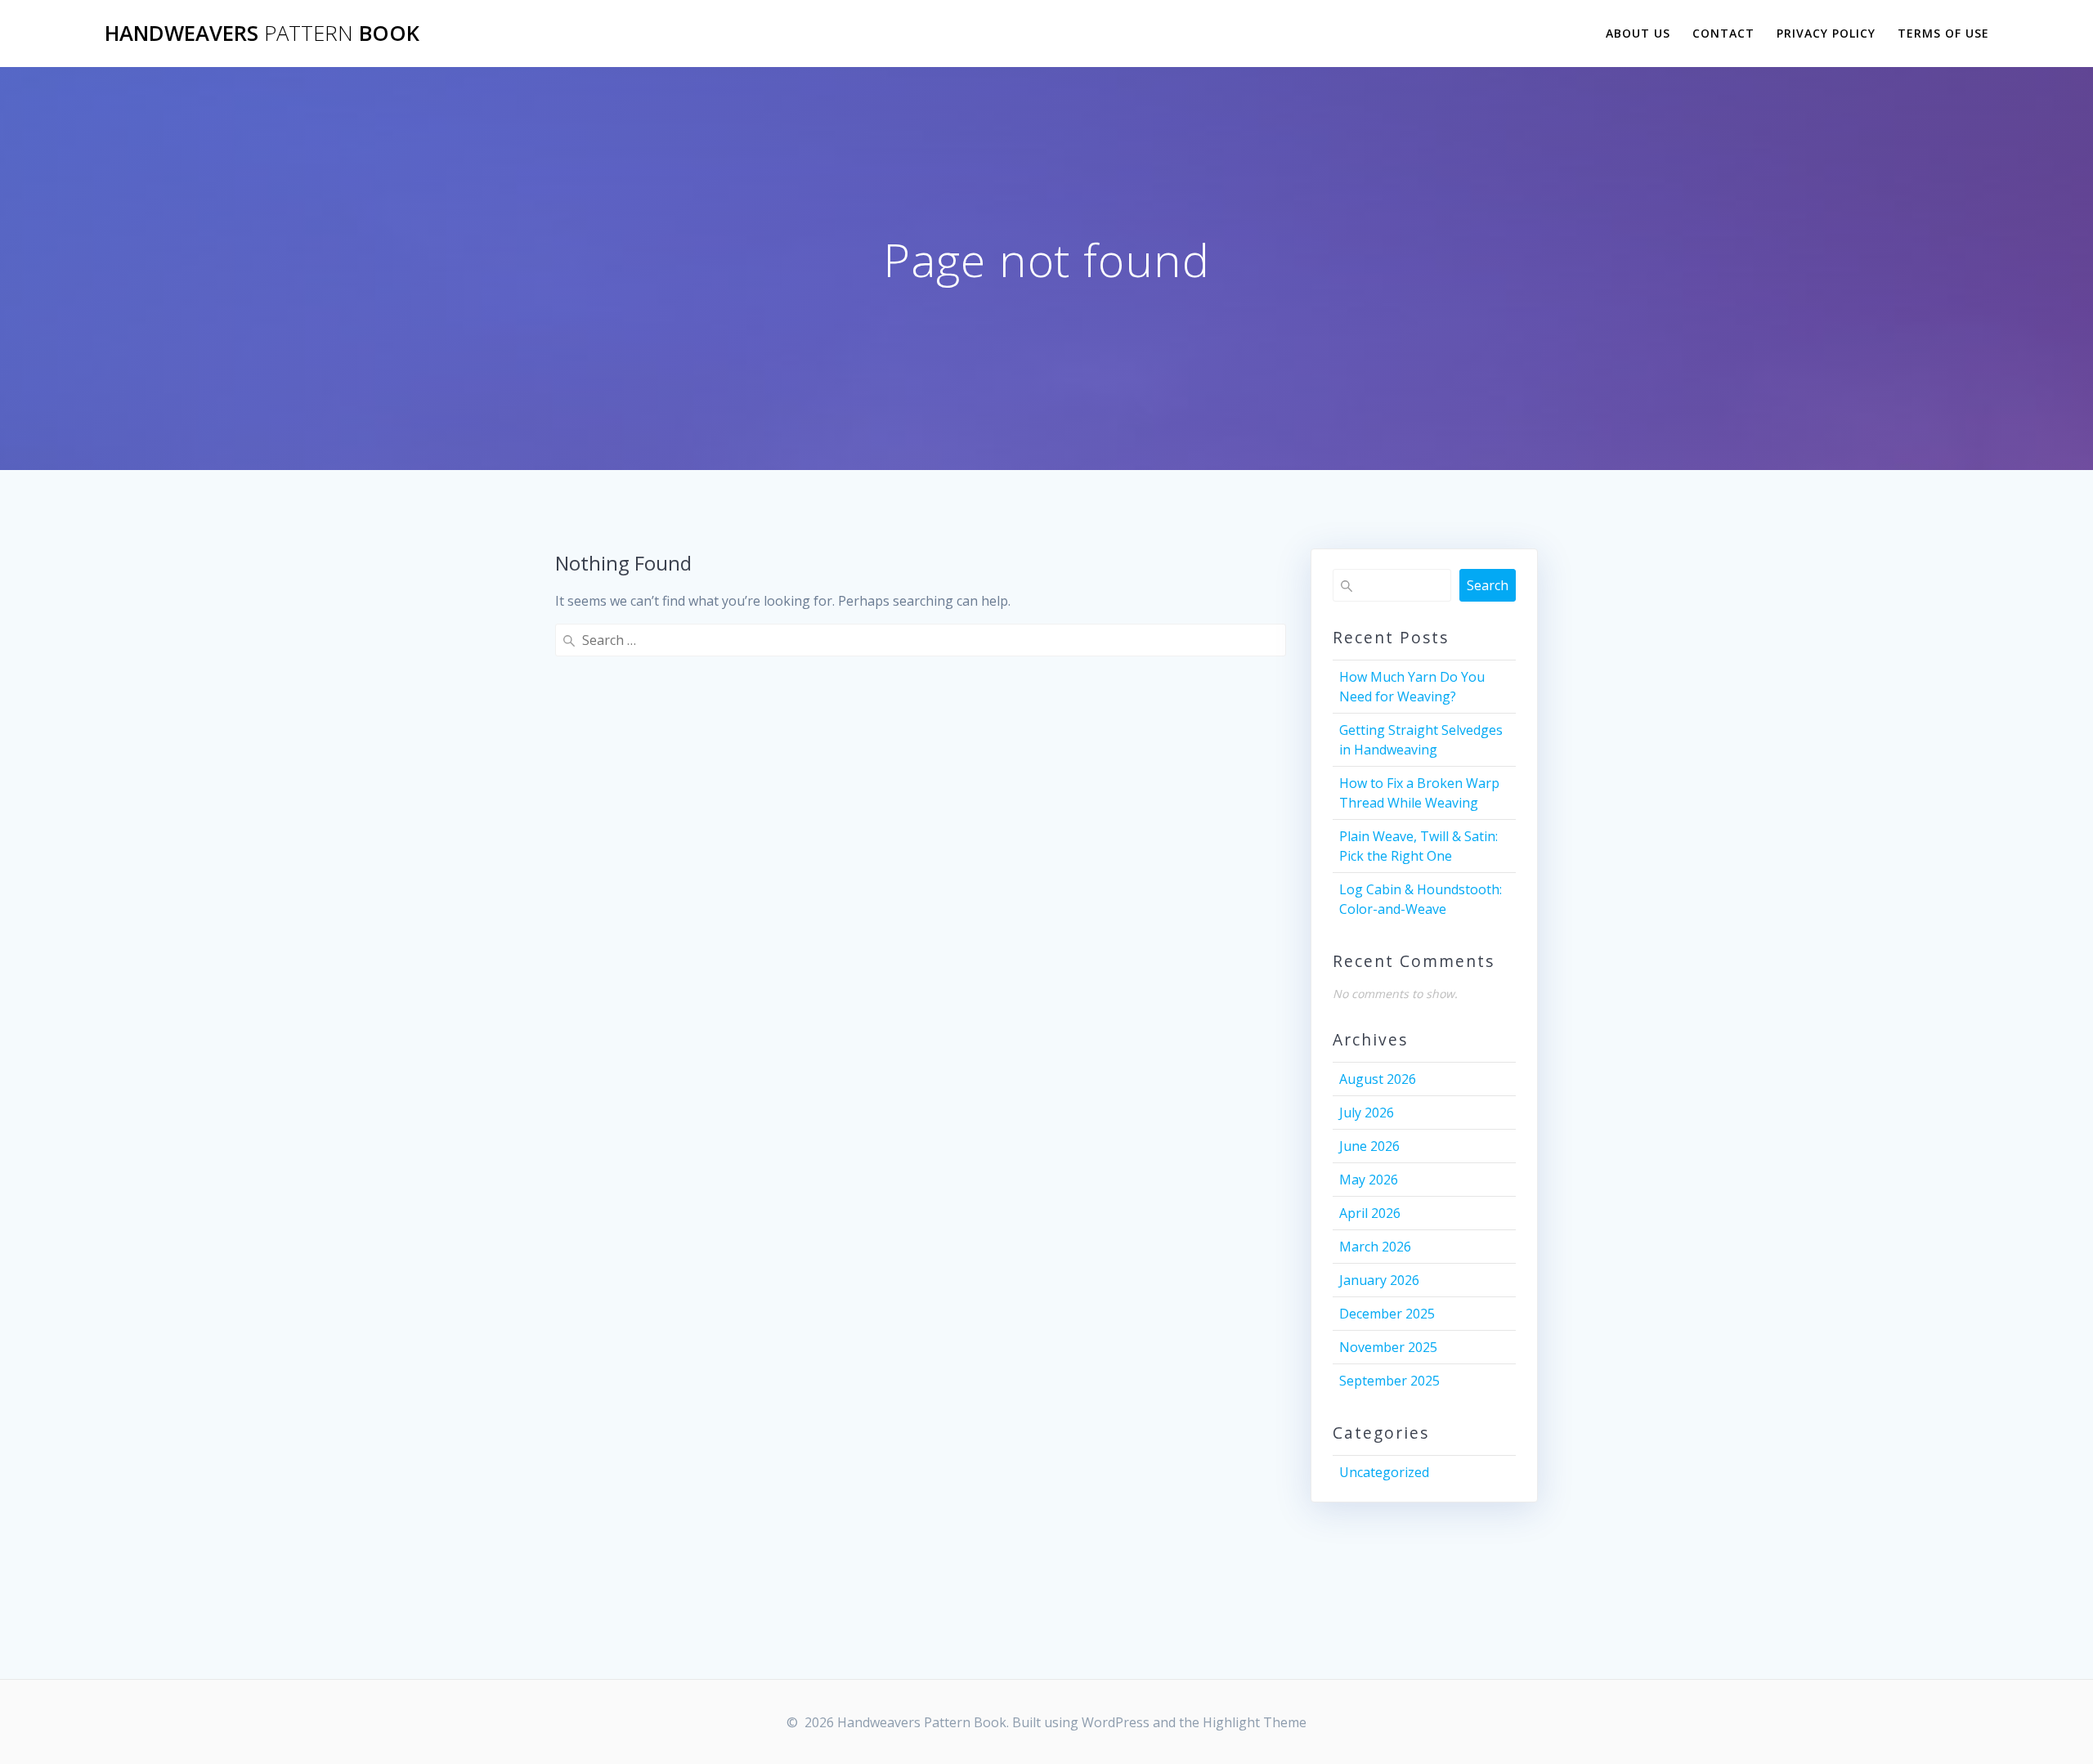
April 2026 (1370, 1213)
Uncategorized (1384, 1472)
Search (1488, 585)
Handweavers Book (262, 34)
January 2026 (1379, 1280)
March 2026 (1375, 1247)
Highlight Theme (1255, 1722)
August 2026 (1378, 1079)
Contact (1723, 33)
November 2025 (1388, 1347)
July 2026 (1367, 1113)
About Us (1638, 33)
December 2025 (1387, 1314)
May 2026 (1369, 1180)
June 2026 (1369, 1146)
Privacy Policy (1826, 33)
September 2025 (1389, 1381)
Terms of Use (1943, 33)
